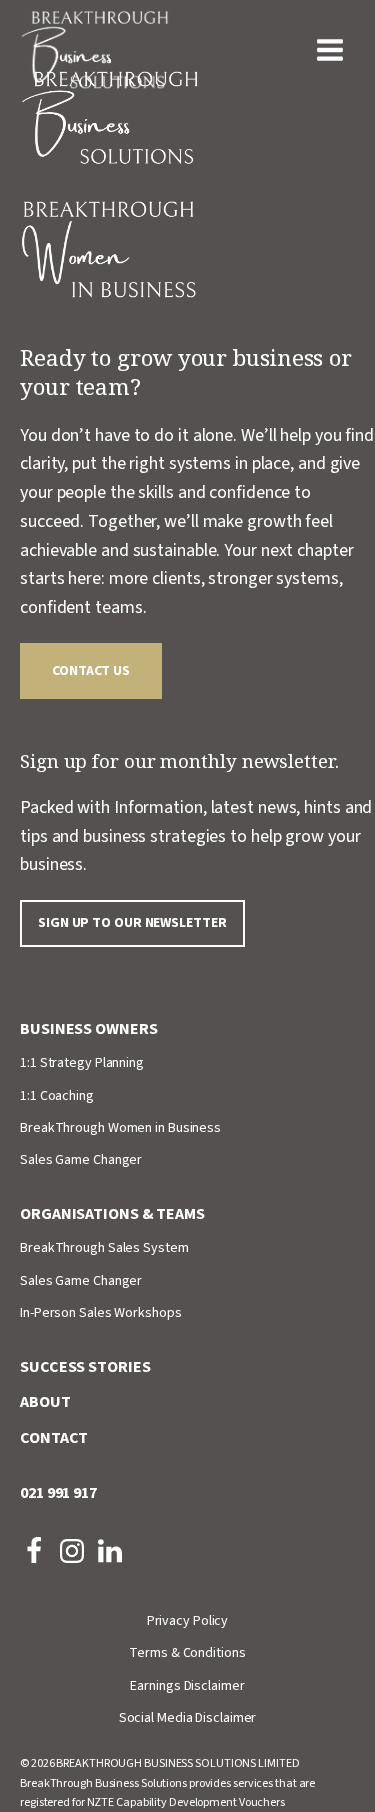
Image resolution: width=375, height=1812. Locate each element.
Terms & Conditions (187, 1653)
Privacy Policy (188, 1621)
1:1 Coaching (57, 1096)
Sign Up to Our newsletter (132, 923)
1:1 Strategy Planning (82, 1063)
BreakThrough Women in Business (120, 1128)
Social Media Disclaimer (188, 1718)
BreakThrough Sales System (104, 1248)
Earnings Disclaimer (187, 1686)
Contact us (91, 671)
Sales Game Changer (81, 1160)
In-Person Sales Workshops (101, 1313)
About (45, 1402)
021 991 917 (58, 1493)
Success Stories (85, 1367)
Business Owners (89, 1029)
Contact (54, 1438)
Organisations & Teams (112, 1214)
